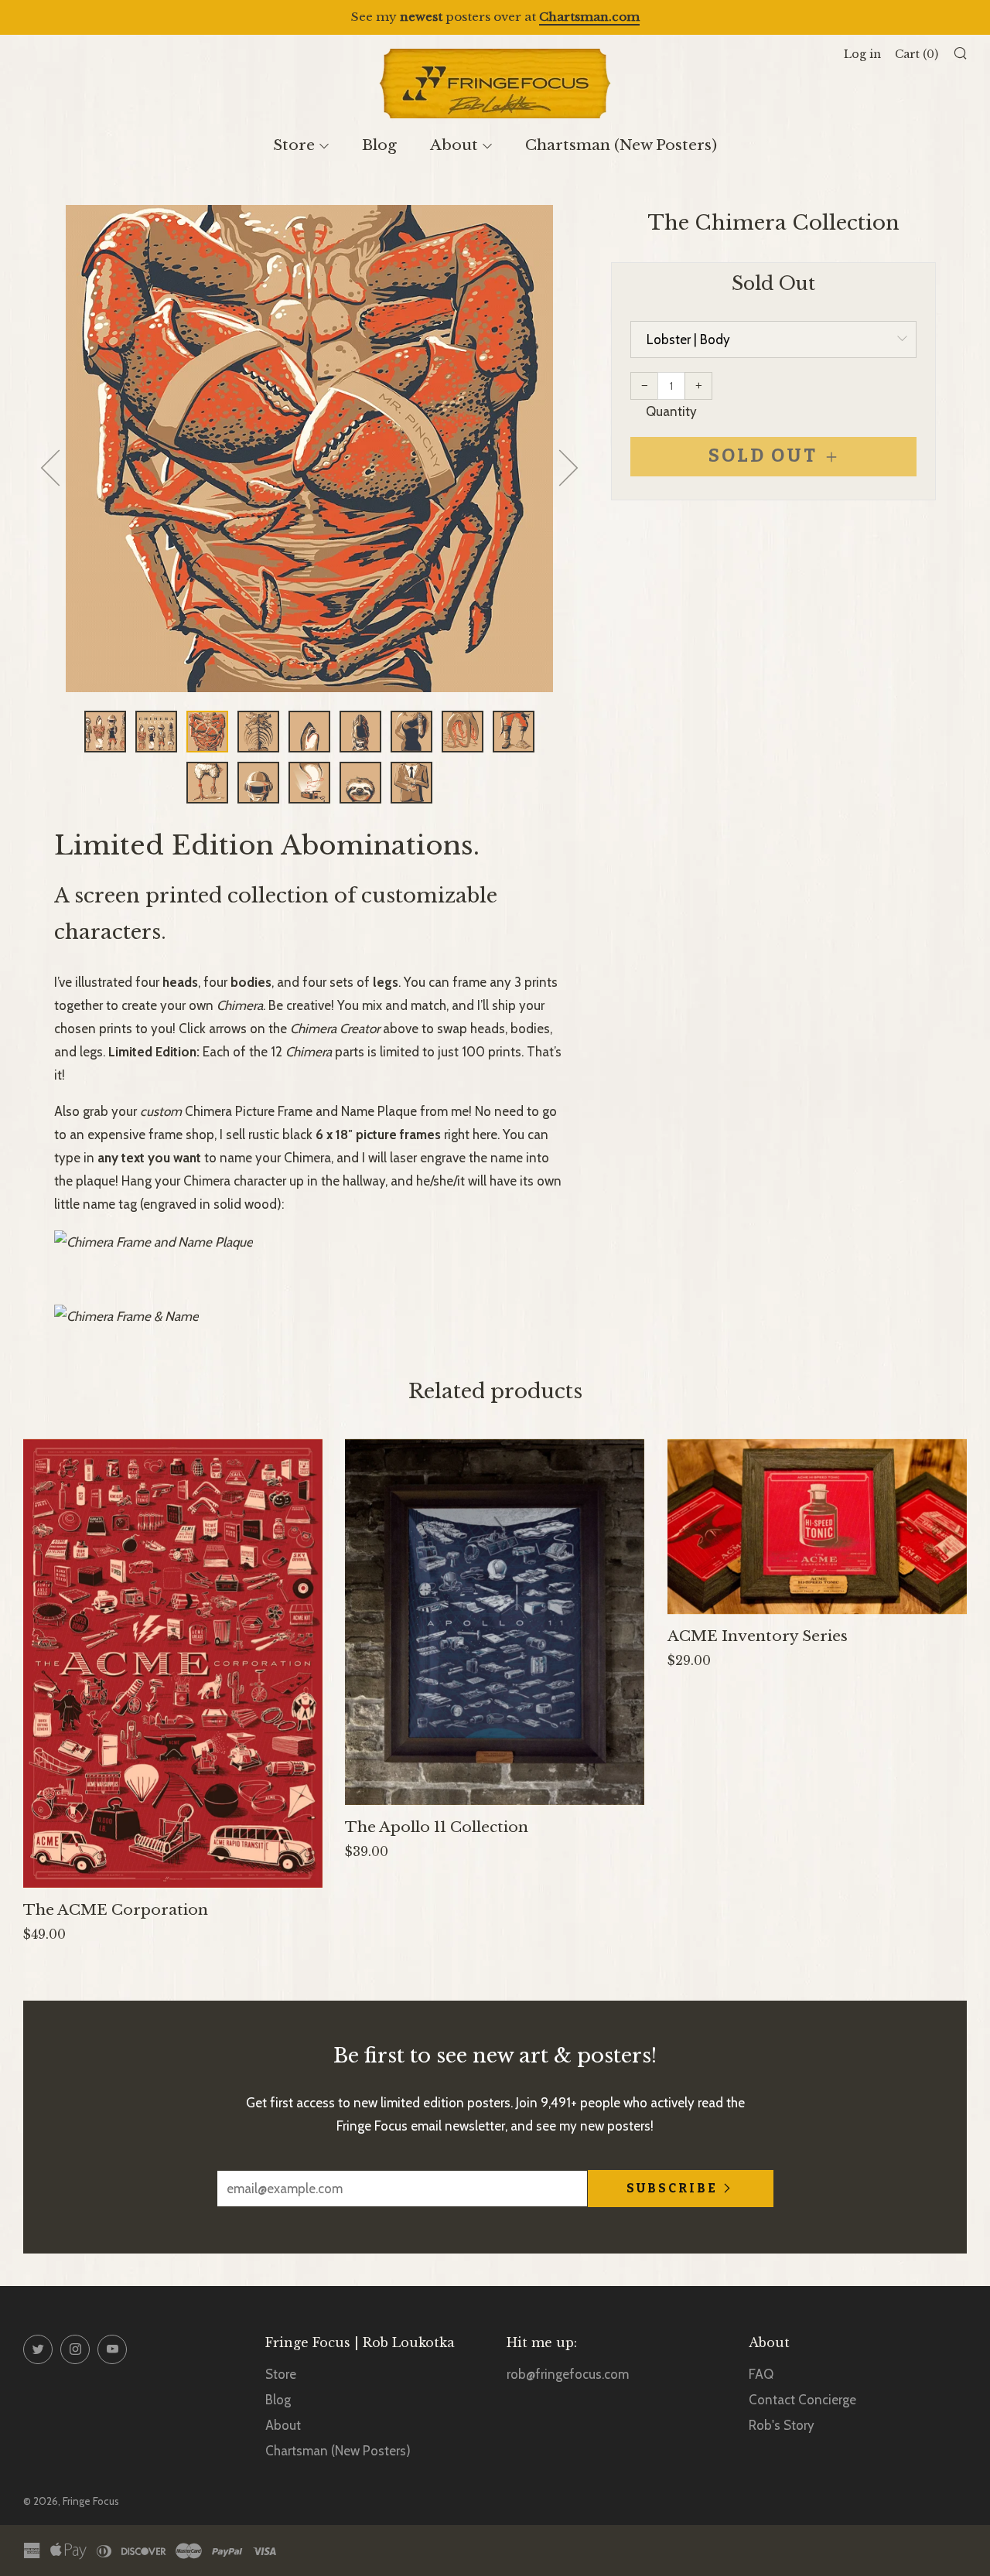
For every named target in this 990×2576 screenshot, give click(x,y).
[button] (105, 732)
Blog (379, 145)
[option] (309, 449)
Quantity (671, 411)
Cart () (917, 54)
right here (471, 1134)
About (454, 145)
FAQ (761, 2374)
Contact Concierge (802, 2400)
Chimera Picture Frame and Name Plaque (301, 1111)
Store (294, 145)
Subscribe (672, 2188)
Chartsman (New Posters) (621, 145)
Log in (862, 54)
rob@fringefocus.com (568, 2374)
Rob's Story (782, 2425)
